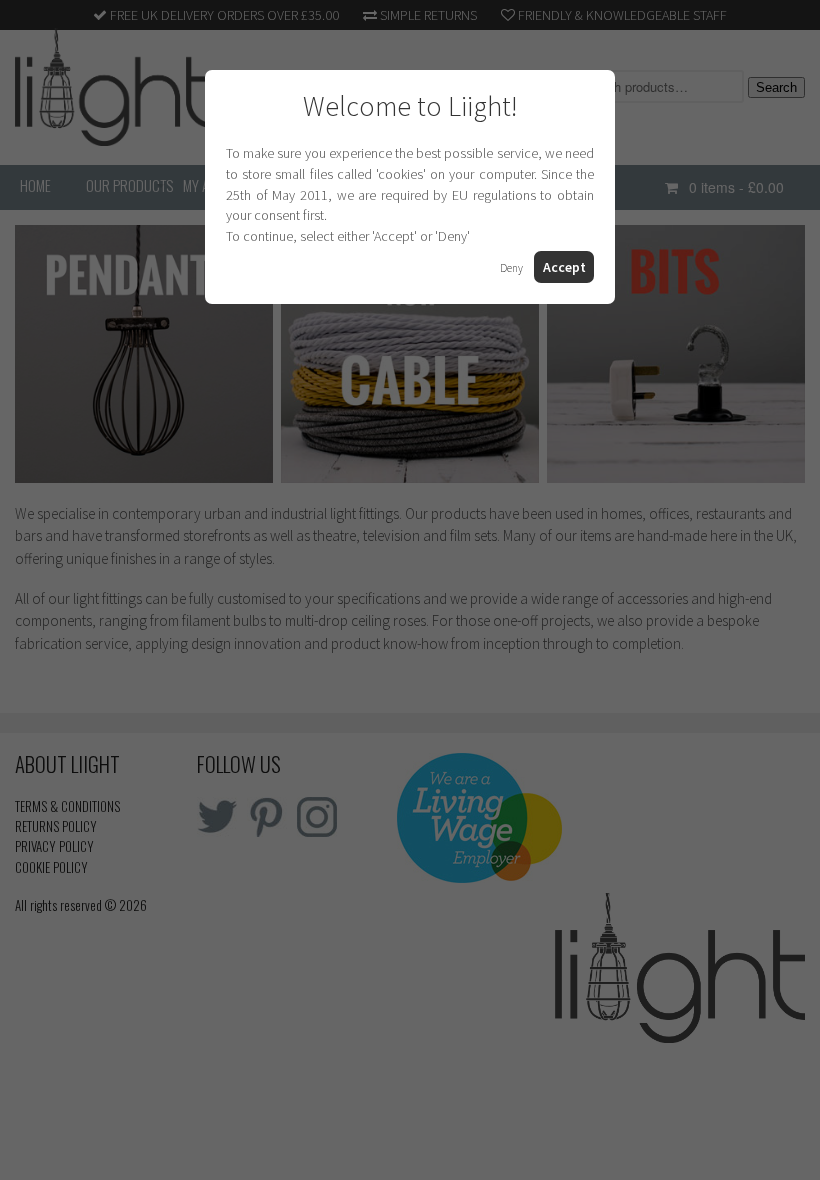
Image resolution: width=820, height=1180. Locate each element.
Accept (564, 267)
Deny (511, 268)
